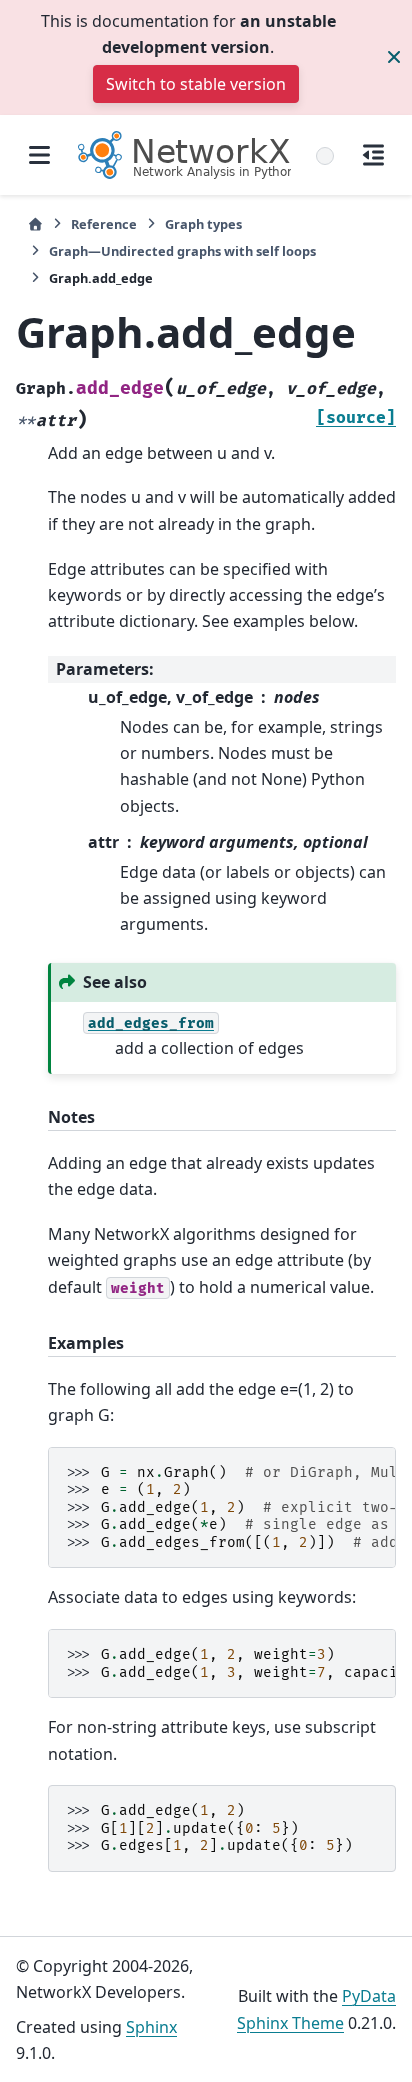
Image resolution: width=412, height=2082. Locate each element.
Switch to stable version (196, 84)
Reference (104, 224)
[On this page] (373, 155)
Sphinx (151, 2027)
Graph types (203, 224)
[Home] (35, 224)
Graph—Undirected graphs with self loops (182, 251)
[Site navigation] (39, 155)
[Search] (325, 156)
